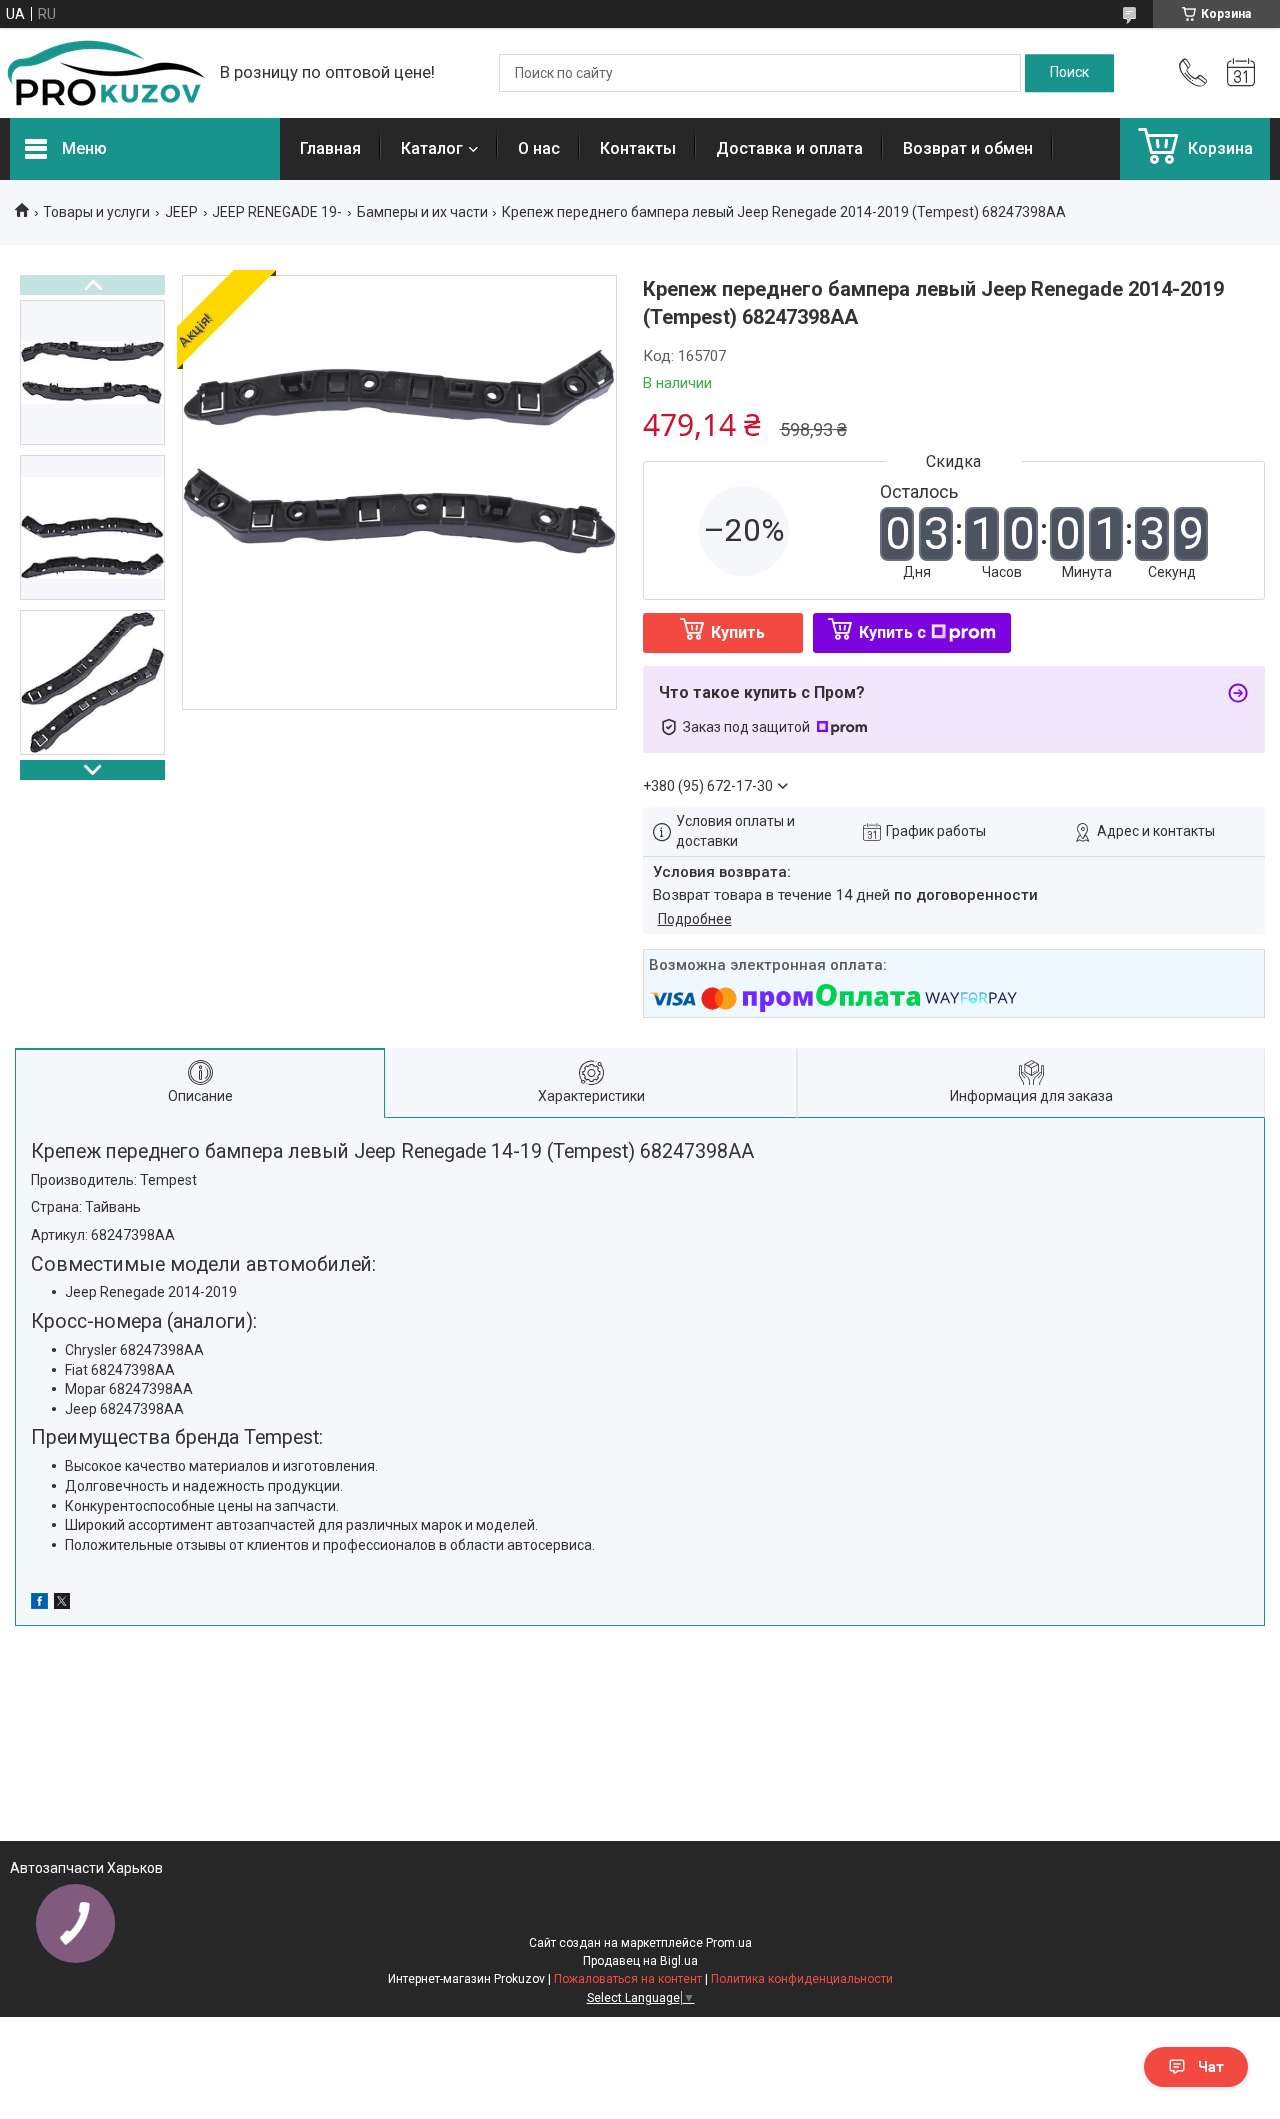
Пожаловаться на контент (628, 1979)
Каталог (432, 148)
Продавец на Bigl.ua (640, 1961)
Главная (330, 148)
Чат (1211, 2067)
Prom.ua (729, 1943)
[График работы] (1241, 73)
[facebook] (39, 1604)
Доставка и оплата (789, 148)
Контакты (638, 148)
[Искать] (1069, 73)
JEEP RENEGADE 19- (277, 212)
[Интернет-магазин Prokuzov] (105, 73)
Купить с (892, 632)
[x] (62, 1604)
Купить (738, 632)
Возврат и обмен (968, 148)
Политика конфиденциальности (802, 1979)
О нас (539, 148)
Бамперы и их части (422, 212)
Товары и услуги (96, 212)
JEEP (181, 212)
